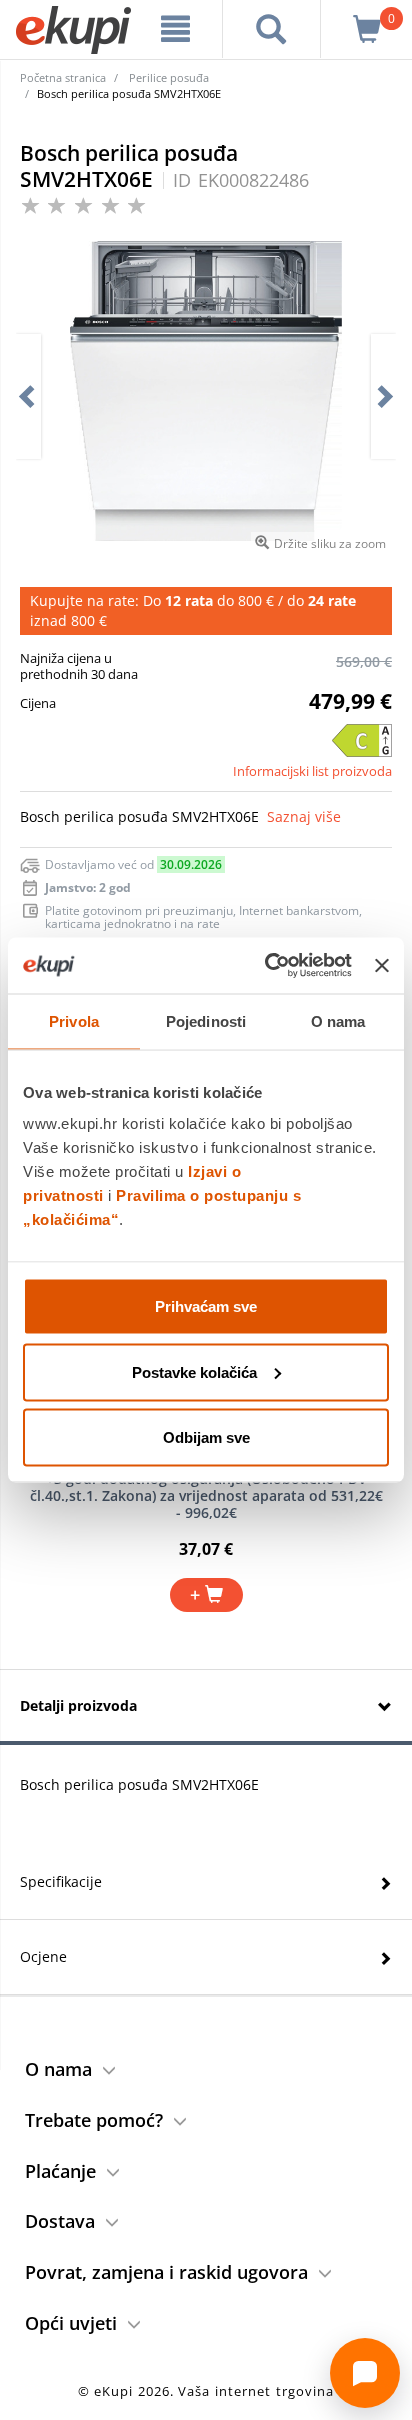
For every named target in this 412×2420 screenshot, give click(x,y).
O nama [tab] (338, 1020)
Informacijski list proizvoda (312, 771)
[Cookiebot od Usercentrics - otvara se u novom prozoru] (267, 966)
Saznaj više (304, 816)
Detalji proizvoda (78, 1705)
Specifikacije (61, 1881)
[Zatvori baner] (382, 965)
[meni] (176, 29)
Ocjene (43, 1956)
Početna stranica (63, 77)
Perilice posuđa (169, 77)
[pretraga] (271, 29)
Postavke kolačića (194, 1371)
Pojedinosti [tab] (206, 1020)
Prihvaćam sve (206, 1306)
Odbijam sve (206, 1437)
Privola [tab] (74, 1020)
